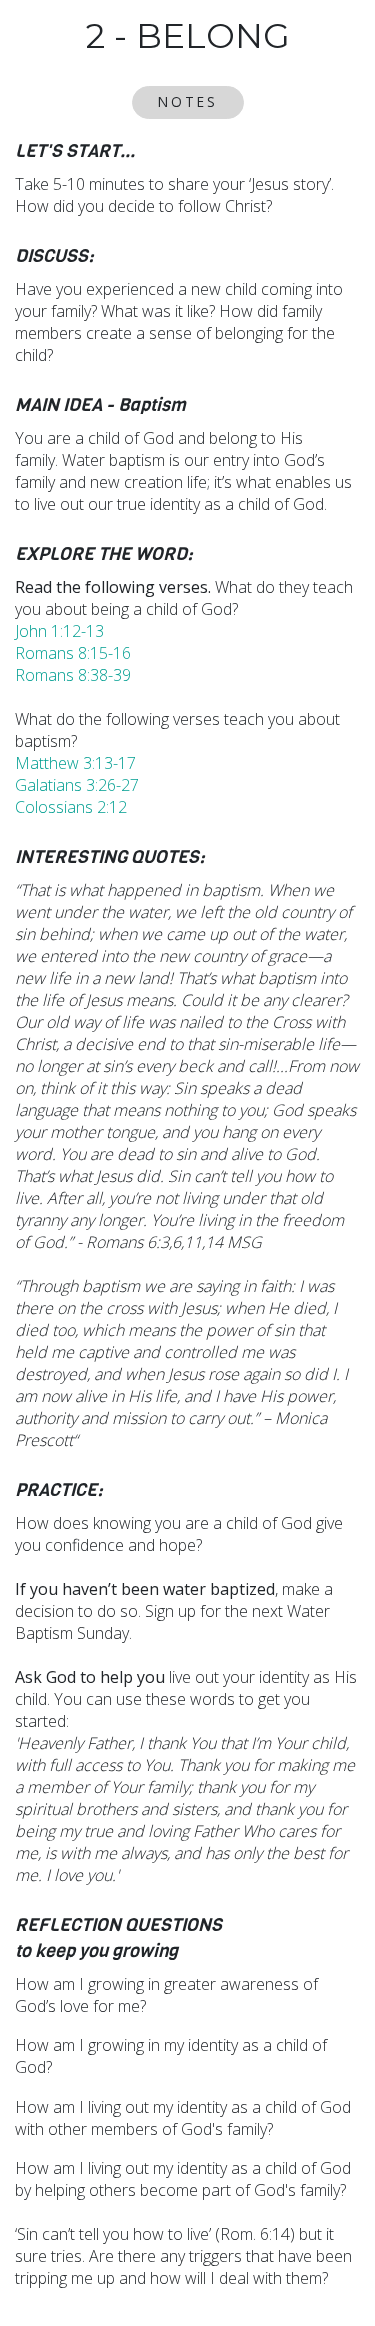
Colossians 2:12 (71, 807)
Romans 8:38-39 (73, 675)
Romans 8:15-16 (73, 653)
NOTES (188, 101)
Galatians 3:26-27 (77, 785)
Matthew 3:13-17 (75, 763)
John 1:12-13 (59, 631)
